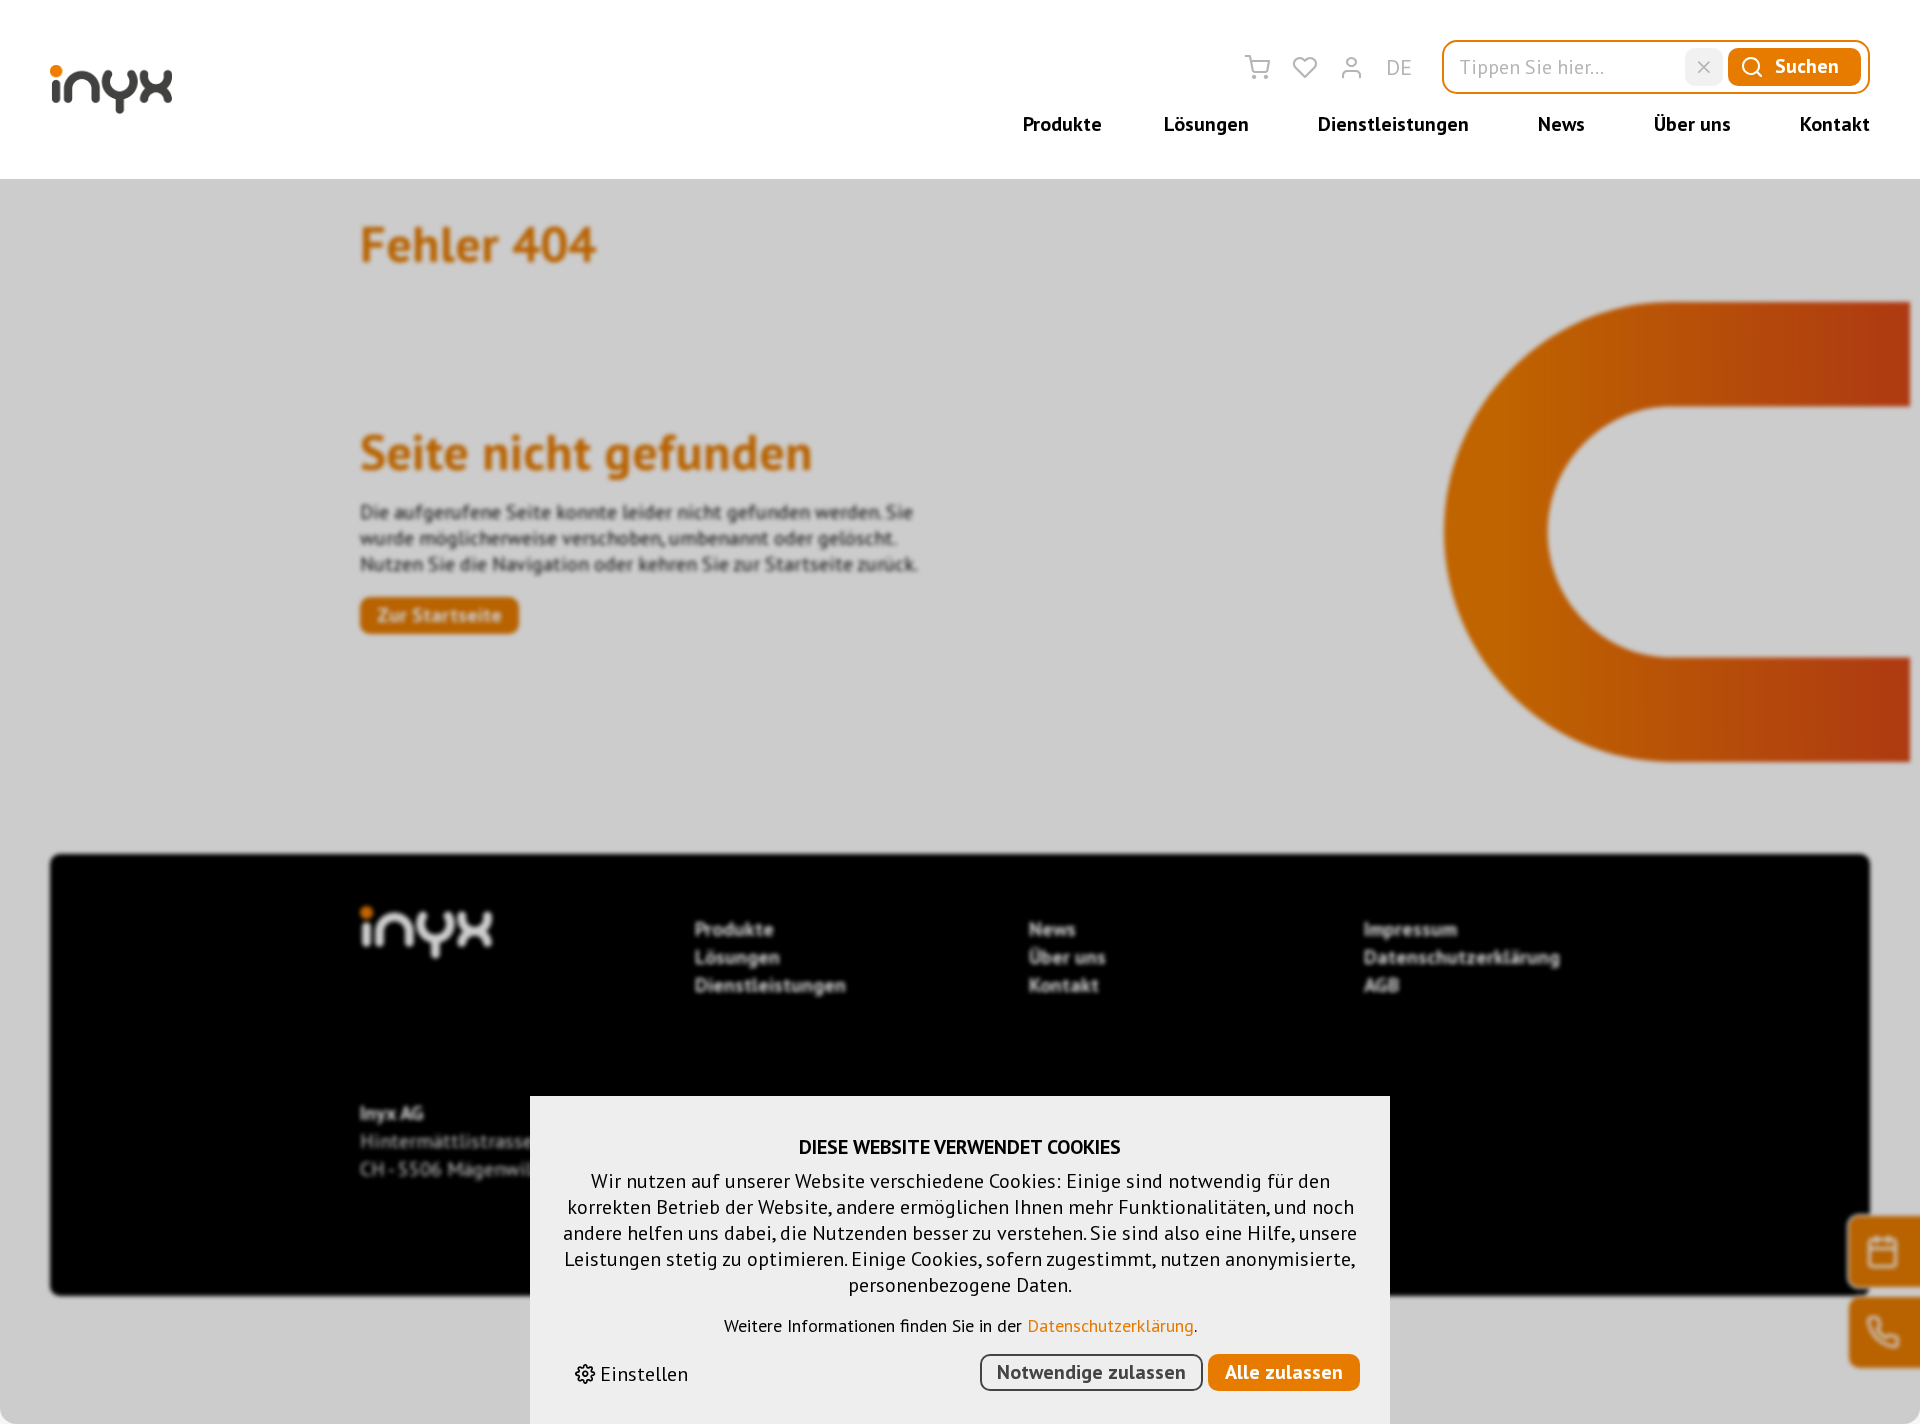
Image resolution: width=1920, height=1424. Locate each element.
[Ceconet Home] (111, 89)
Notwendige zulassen (1091, 1372)
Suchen (1807, 66)
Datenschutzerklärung (1110, 1325)
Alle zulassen (1284, 1372)
